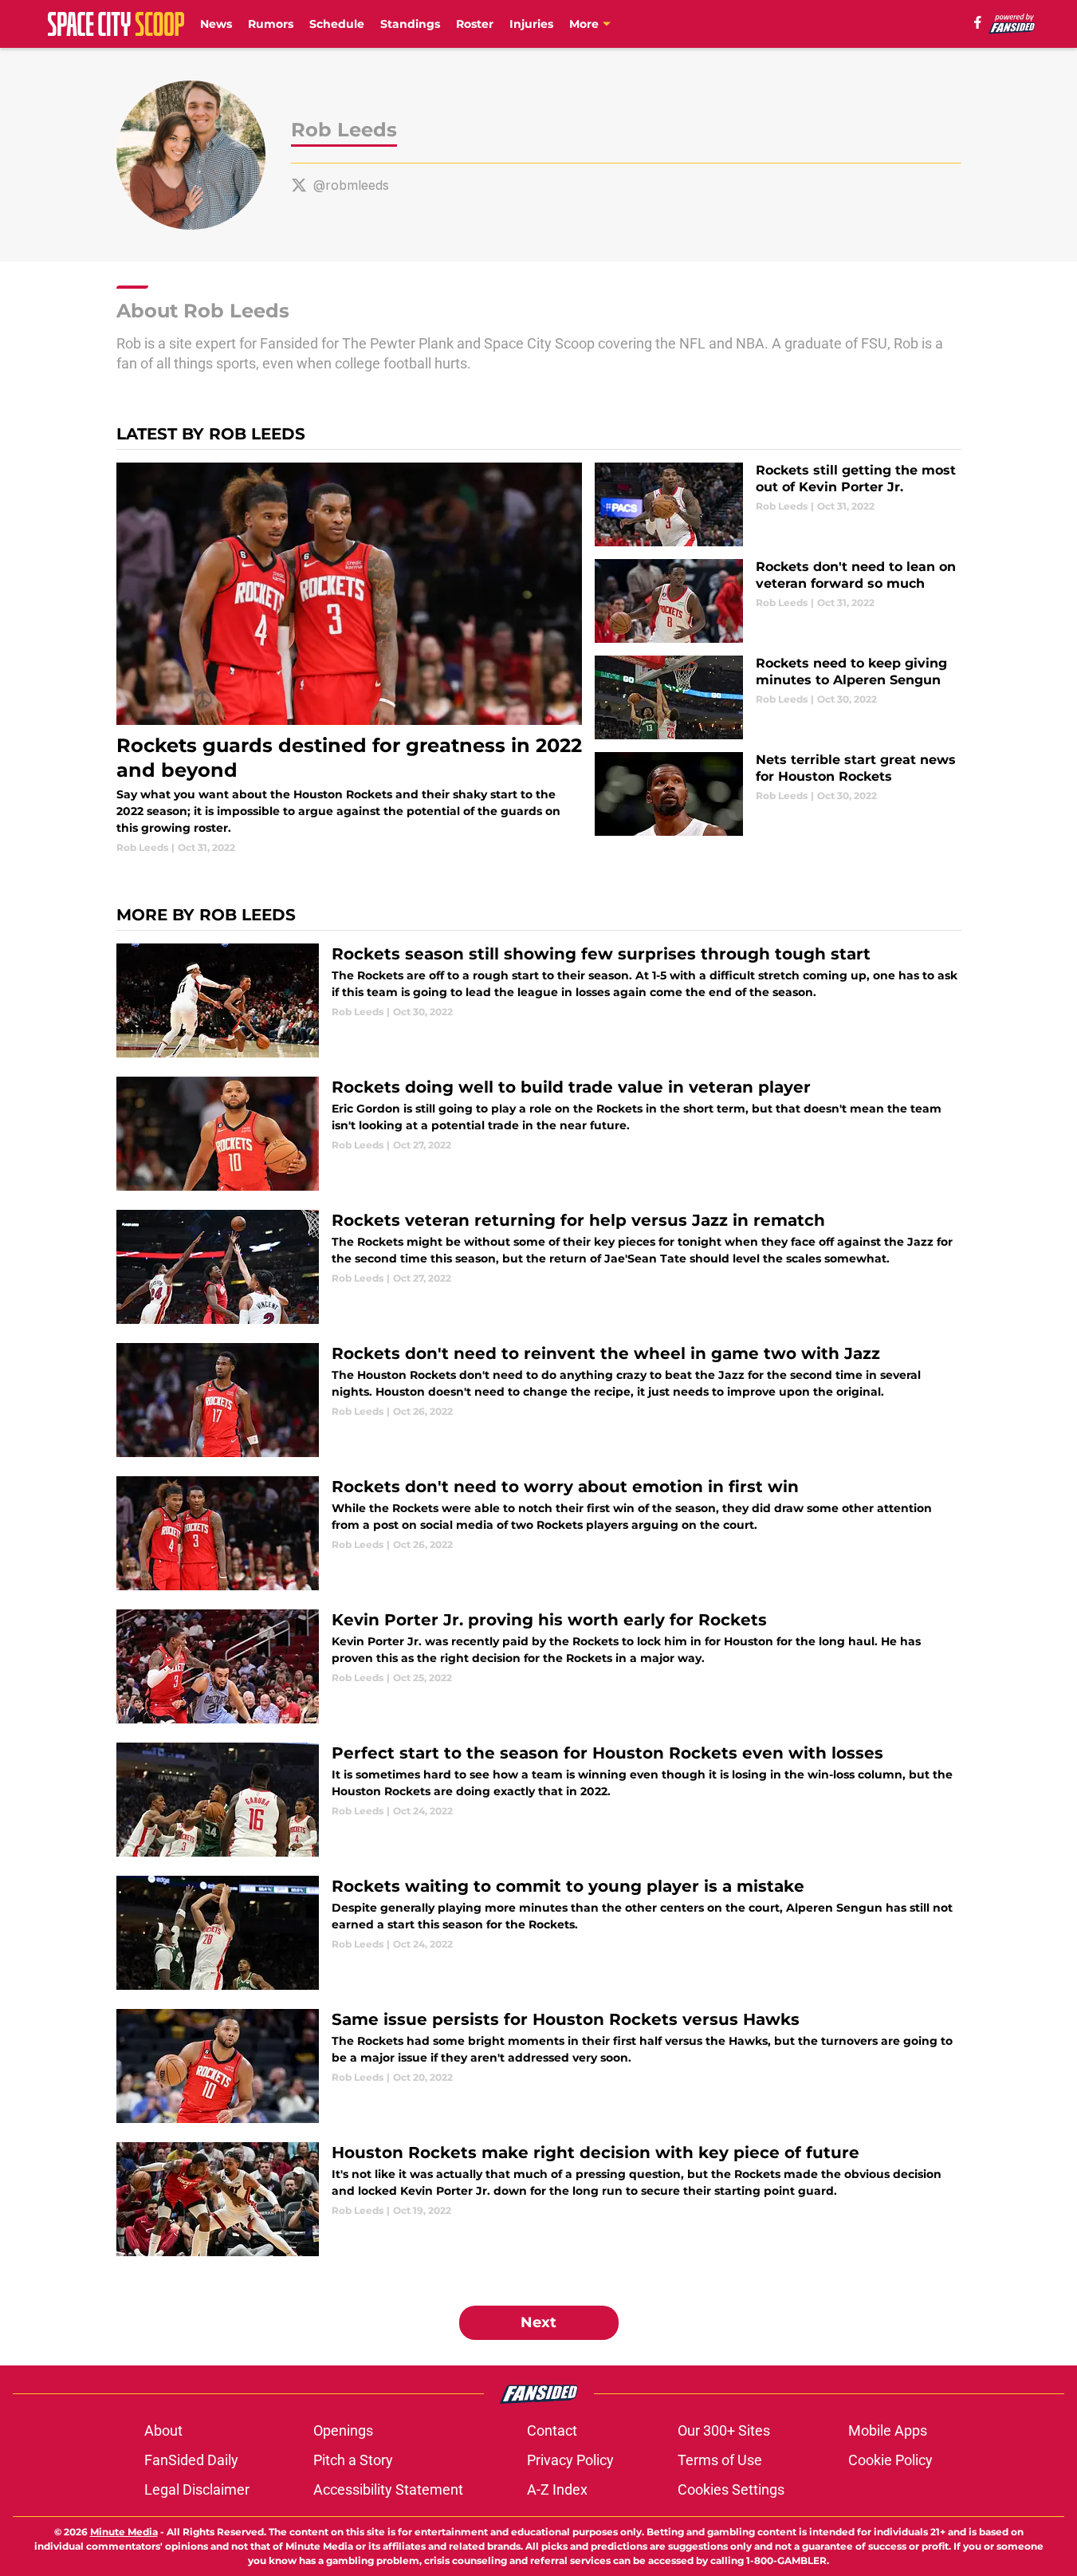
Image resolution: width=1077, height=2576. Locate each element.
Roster (475, 24)
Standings (410, 24)
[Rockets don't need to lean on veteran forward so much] (778, 601)
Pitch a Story (353, 2460)
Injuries (531, 24)
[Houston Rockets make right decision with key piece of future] (539, 2199)
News (216, 24)
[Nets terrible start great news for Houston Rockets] (778, 794)
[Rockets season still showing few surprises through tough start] (539, 1000)
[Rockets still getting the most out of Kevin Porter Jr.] (778, 504)
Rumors (271, 24)
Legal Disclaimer (197, 2489)
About (163, 2430)
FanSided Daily (191, 2460)
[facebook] (978, 22)
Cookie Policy (890, 2460)
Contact (552, 2430)
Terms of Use (720, 2460)
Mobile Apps (888, 2430)
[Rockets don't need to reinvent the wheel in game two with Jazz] (539, 1400)
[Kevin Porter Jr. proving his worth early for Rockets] (539, 1666)
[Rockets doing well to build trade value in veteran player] (539, 1134)
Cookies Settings (731, 2489)
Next (538, 2322)
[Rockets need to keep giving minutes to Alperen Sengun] (778, 697)
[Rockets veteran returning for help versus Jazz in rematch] (539, 1267)
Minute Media (124, 2532)
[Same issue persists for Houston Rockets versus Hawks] (539, 2066)
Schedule (337, 24)
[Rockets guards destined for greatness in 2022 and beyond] (350, 659)
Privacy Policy (570, 2460)
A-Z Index (557, 2489)
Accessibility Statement (388, 2489)
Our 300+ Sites (724, 2430)
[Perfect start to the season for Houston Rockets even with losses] (539, 1800)
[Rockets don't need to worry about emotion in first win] (539, 1533)
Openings (343, 2430)
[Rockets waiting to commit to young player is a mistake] (539, 1933)
